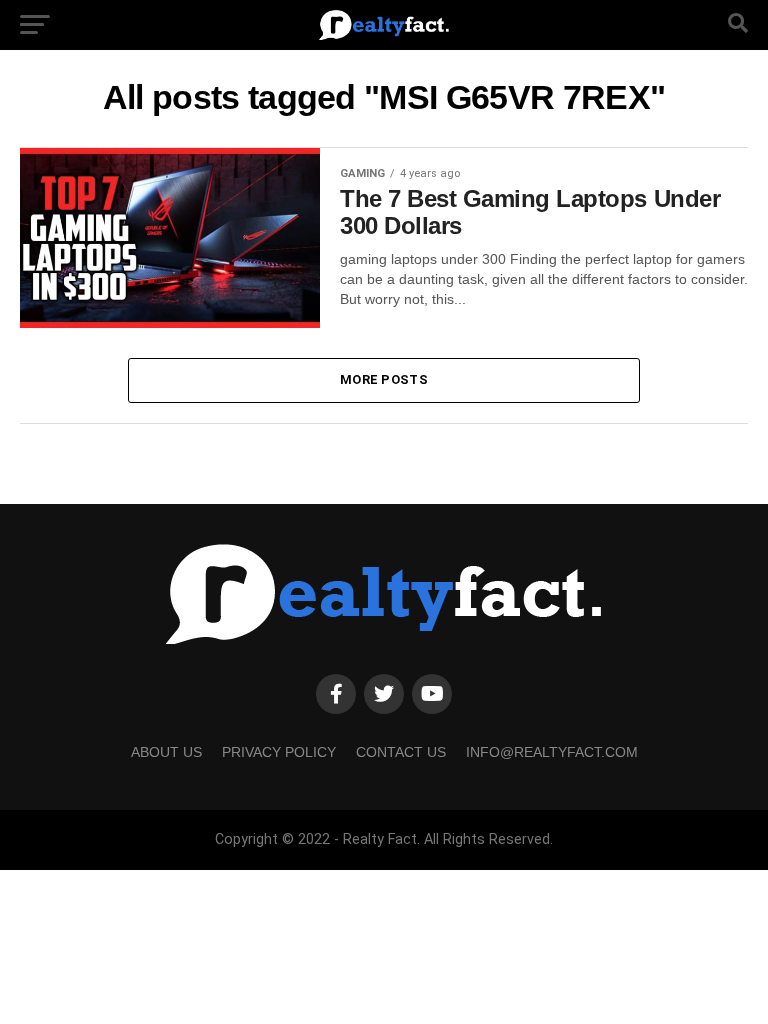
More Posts (384, 379)
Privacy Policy (279, 752)
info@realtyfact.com (552, 752)
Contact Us (401, 752)
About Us (166, 752)
